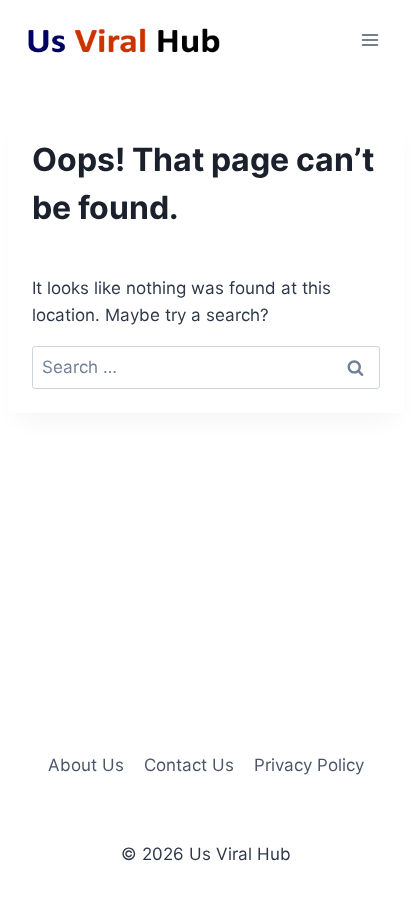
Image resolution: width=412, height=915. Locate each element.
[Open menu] (369, 39)
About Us (86, 765)
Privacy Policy (309, 765)
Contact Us (189, 765)
